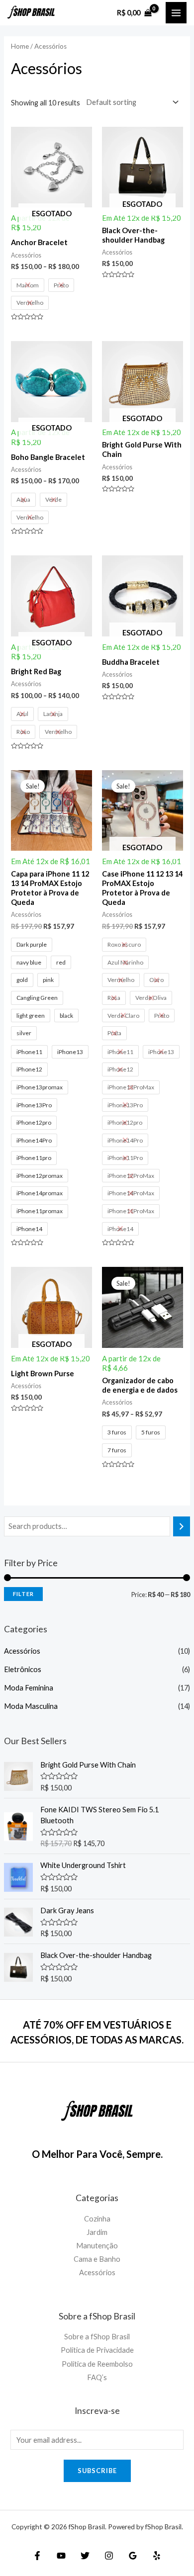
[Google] (133, 2556)
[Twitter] (85, 2556)
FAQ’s (97, 2377)
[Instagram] (109, 2556)
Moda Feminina (29, 1688)
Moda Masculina (31, 1706)
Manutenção (97, 2246)
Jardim (97, 2232)
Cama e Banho (97, 2259)
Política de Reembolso (97, 2364)
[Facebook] (37, 2556)
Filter (23, 1594)
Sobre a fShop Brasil (97, 2337)
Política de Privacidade (97, 2350)
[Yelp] (157, 2556)
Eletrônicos (23, 1669)
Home (20, 46)
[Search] (182, 1526)
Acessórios (22, 1651)
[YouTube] (61, 2556)
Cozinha (97, 2219)
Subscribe (97, 2471)
